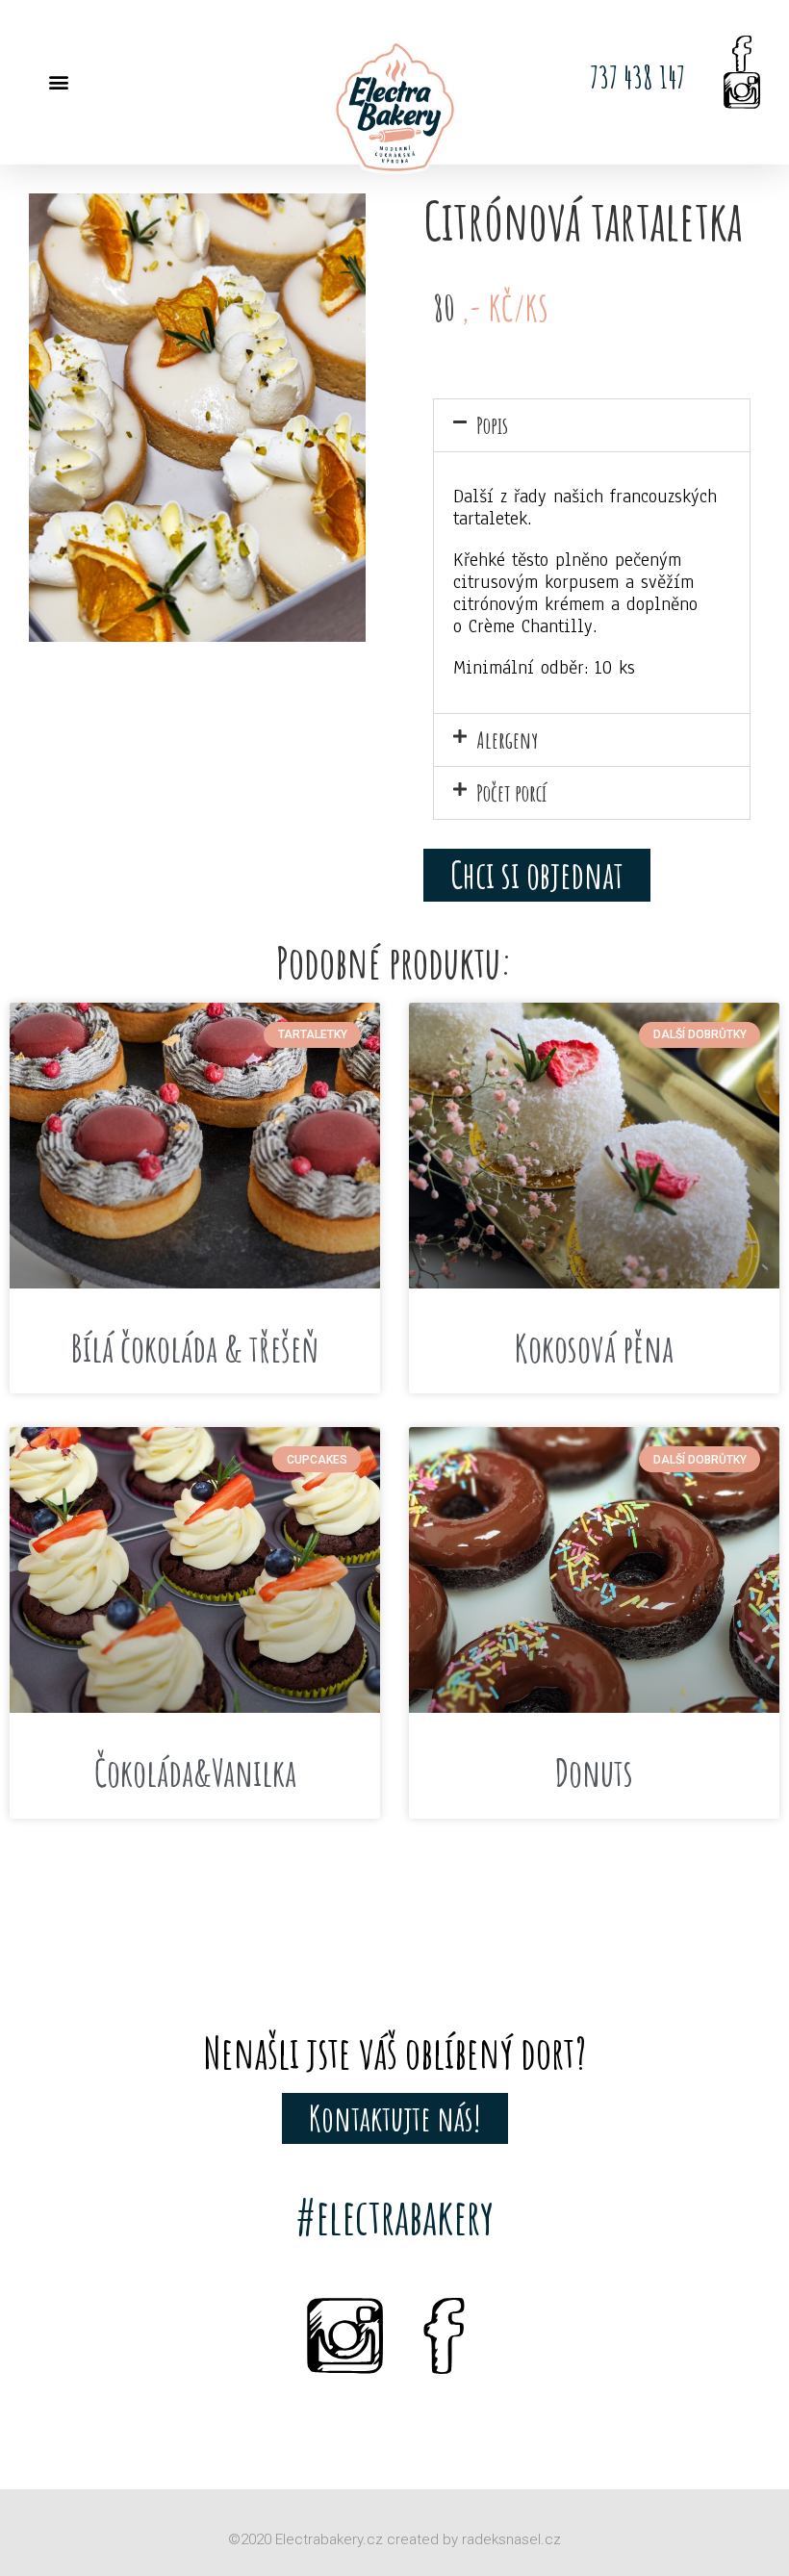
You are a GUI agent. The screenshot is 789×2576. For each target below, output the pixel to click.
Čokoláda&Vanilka (195, 1773)
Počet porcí (511, 793)
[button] (58, 82)
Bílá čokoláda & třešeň (195, 1348)
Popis (492, 425)
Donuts (594, 1773)
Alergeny (507, 740)
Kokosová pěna (594, 1348)
